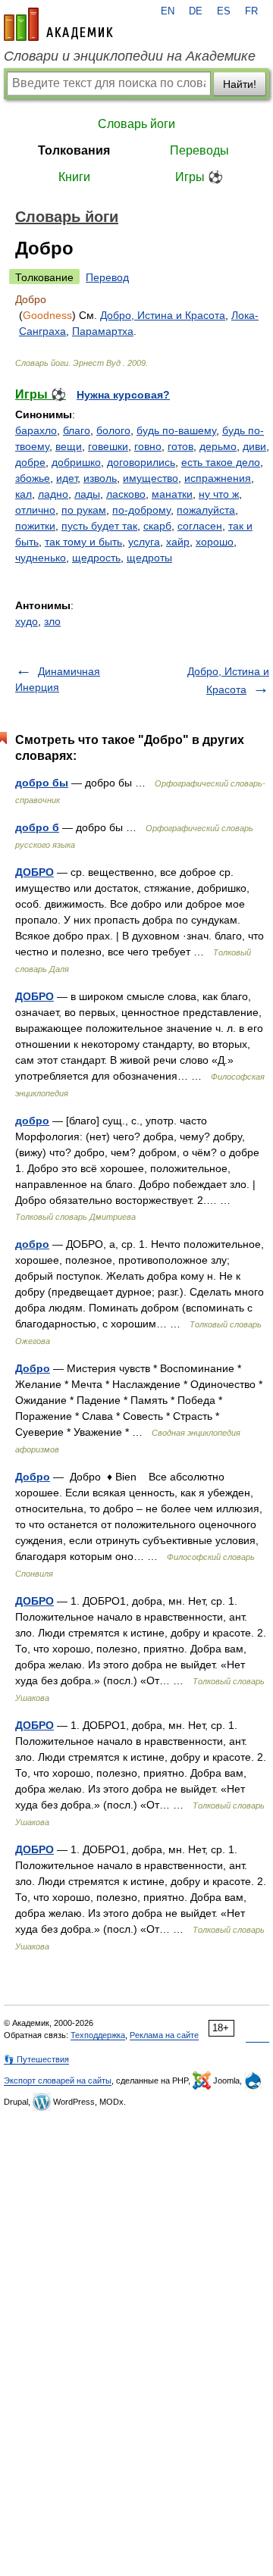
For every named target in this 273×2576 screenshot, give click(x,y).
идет (67, 478)
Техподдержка (98, 2035)
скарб (157, 526)
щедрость (96, 558)
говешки (108, 446)
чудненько (41, 558)
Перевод (107, 277)
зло (52, 621)
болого (113, 430)
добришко (76, 462)
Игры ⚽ (199, 177)
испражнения (218, 478)
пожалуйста (206, 510)
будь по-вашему (176, 430)
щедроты (149, 558)
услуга (144, 542)
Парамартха (103, 331)
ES (224, 11)
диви (254, 446)
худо (27, 621)
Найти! (240, 84)
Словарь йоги (136, 124)
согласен (200, 526)
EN (168, 11)
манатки (172, 494)
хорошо (215, 542)
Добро (33, 1368)
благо (77, 430)
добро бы (42, 783)
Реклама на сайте (164, 2035)
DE (196, 11)
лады (87, 494)
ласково (126, 494)
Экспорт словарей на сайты (58, 2080)
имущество (151, 478)
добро (32, 1121)
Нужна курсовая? (123, 395)
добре (30, 462)
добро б (37, 827)
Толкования (74, 150)
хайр (178, 542)
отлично (35, 510)
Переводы (199, 150)
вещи (69, 446)
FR (251, 11)
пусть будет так (99, 526)
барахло (36, 430)
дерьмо (218, 446)
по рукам (84, 510)
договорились (141, 462)
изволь (100, 478)
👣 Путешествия (36, 2059)
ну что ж (219, 494)
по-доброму (141, 510)
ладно (53, 494)
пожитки (35, 526)
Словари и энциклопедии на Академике (130, 56)
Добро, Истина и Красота (163, 315)
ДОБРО (35, 872)
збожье (33, 478)
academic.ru (58, 24)
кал (24, 494)
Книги (74, 177)
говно (148, 446)
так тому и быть (83, 542)
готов (180, 446)
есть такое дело (221, 462)
